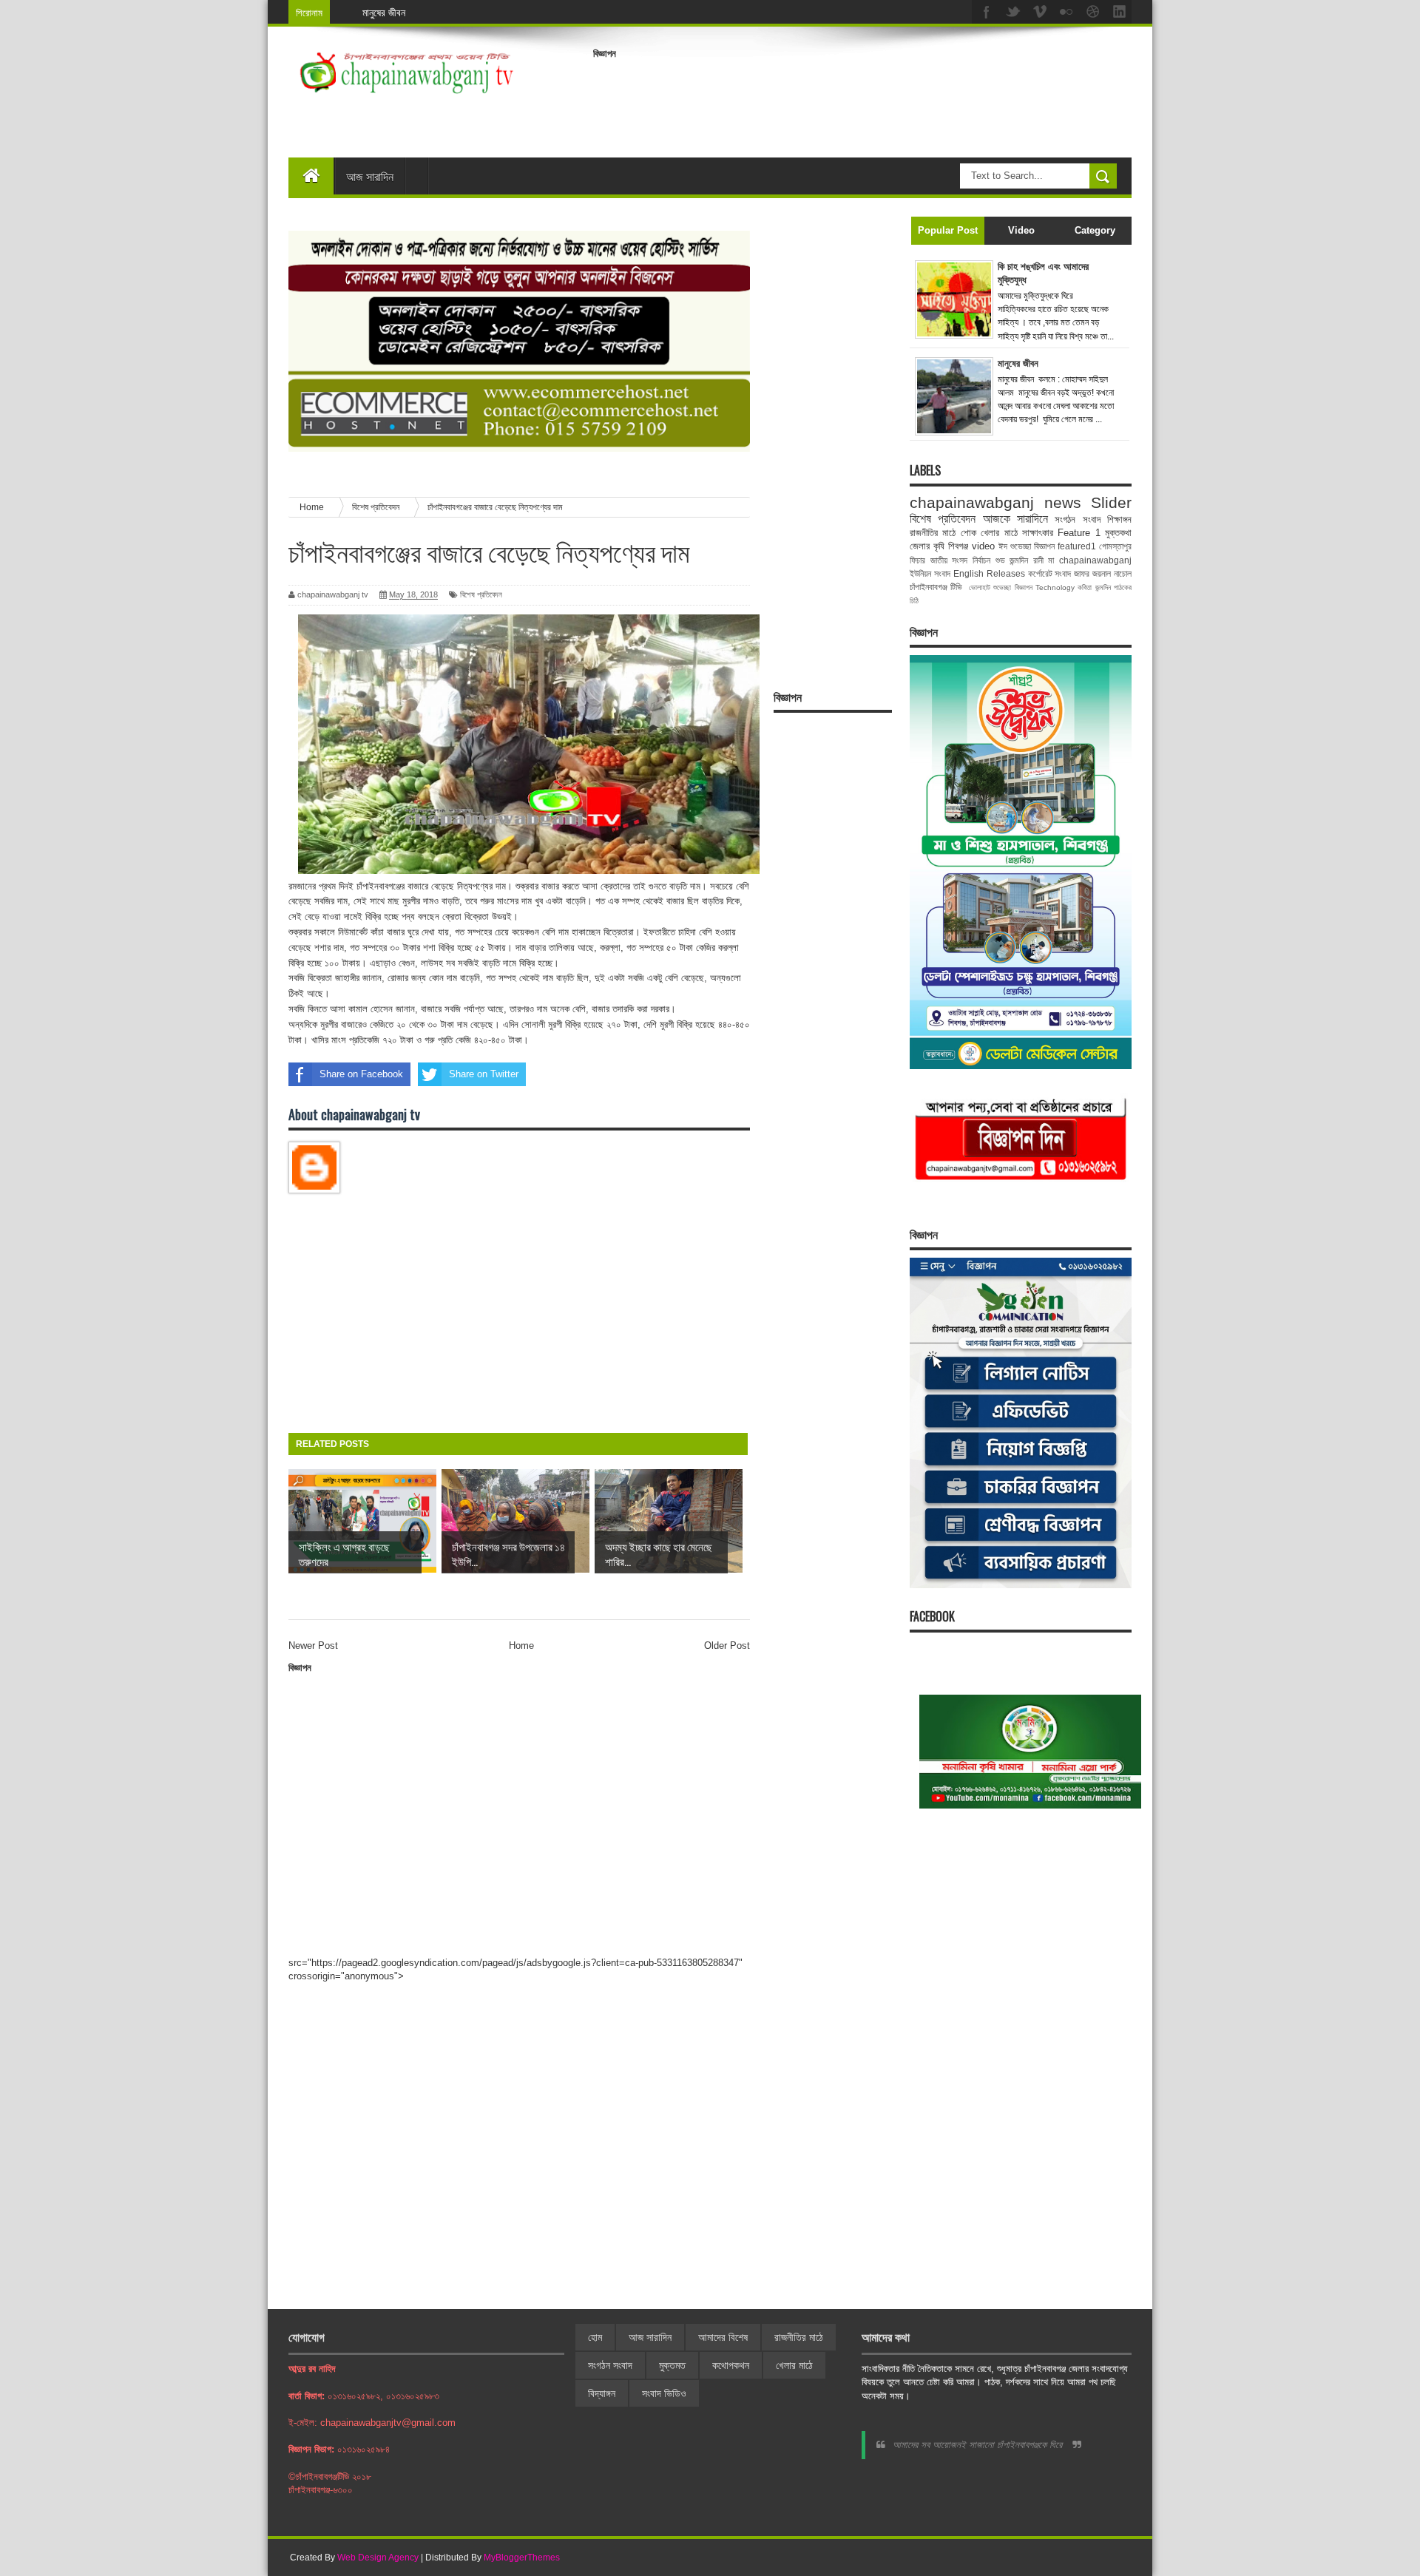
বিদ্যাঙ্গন (602, 2393)
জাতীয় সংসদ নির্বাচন (960, 560)
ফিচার (917, 560)
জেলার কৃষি (927, 546)
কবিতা (1085, 587)
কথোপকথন (731, 2365)
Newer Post (313, 1645)
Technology (1055, 587)
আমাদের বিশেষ (723, 2337)
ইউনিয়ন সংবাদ (930, 573)
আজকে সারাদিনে (1015, 519)
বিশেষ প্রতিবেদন (481, 594)
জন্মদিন (1103, 587)
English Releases (989, 573)
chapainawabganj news (995, 502)
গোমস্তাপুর (1115, 546)
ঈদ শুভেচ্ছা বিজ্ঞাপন (1027, 546)
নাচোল (1123, 573)
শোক (968, 533)
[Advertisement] (862, 99)
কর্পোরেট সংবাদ (1050, 573)
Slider (1111, 502)
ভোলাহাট (980, 587)
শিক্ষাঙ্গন (1119, 519)
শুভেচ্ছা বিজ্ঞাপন (1012, 587)
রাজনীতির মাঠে (933, 533)
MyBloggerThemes (522, 2558)
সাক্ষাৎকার (1038, 533)
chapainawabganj (1095, 560)
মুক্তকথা (1118, 533)
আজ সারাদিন (370, 176)
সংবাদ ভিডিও (664, 2393)
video (983, 546)
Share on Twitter (484, 1074)
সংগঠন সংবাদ (1077, 519)
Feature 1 (1079, 533)
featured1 (1077, 546)
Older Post (727, 1645)
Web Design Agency (378, 2558)
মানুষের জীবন (384, 12)
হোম (595, 2337)
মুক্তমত (672, 2365)
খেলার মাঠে (999, 533)
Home (521, 1645)
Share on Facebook (361, 1074)
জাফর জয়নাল (1092, 573)
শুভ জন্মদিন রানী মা (1025, 560)
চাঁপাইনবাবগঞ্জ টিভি (936, 587)
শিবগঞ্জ (958, 546)
